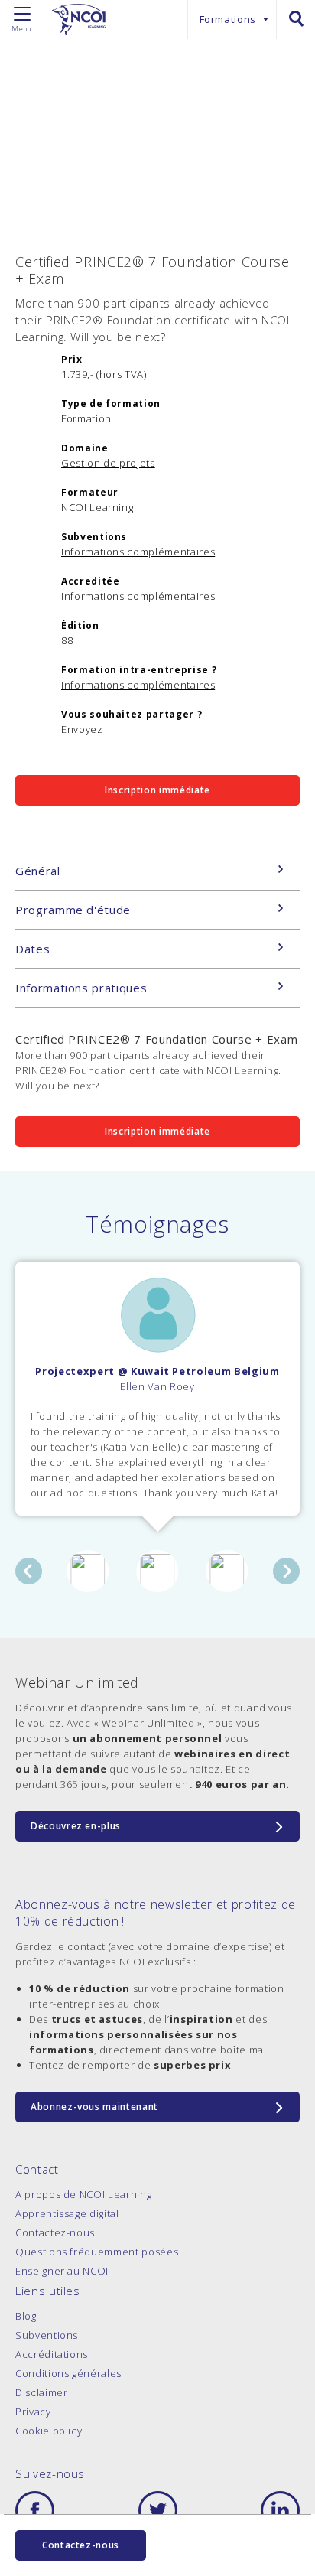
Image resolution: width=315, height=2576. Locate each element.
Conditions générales (68, 2373)
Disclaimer (42, 2392)
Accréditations (52, 2354)
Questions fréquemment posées (97, 2252)
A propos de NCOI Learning (83, 2194)
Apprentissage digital (67, 2213)
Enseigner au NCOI (62, 2271)
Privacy (33, 2412)
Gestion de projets (108, 463)
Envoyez (82, 729)
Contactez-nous (55, 2232)
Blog (26, 2316)
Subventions (47, 2335)
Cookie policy (49, 2431)
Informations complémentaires (138, 552)
